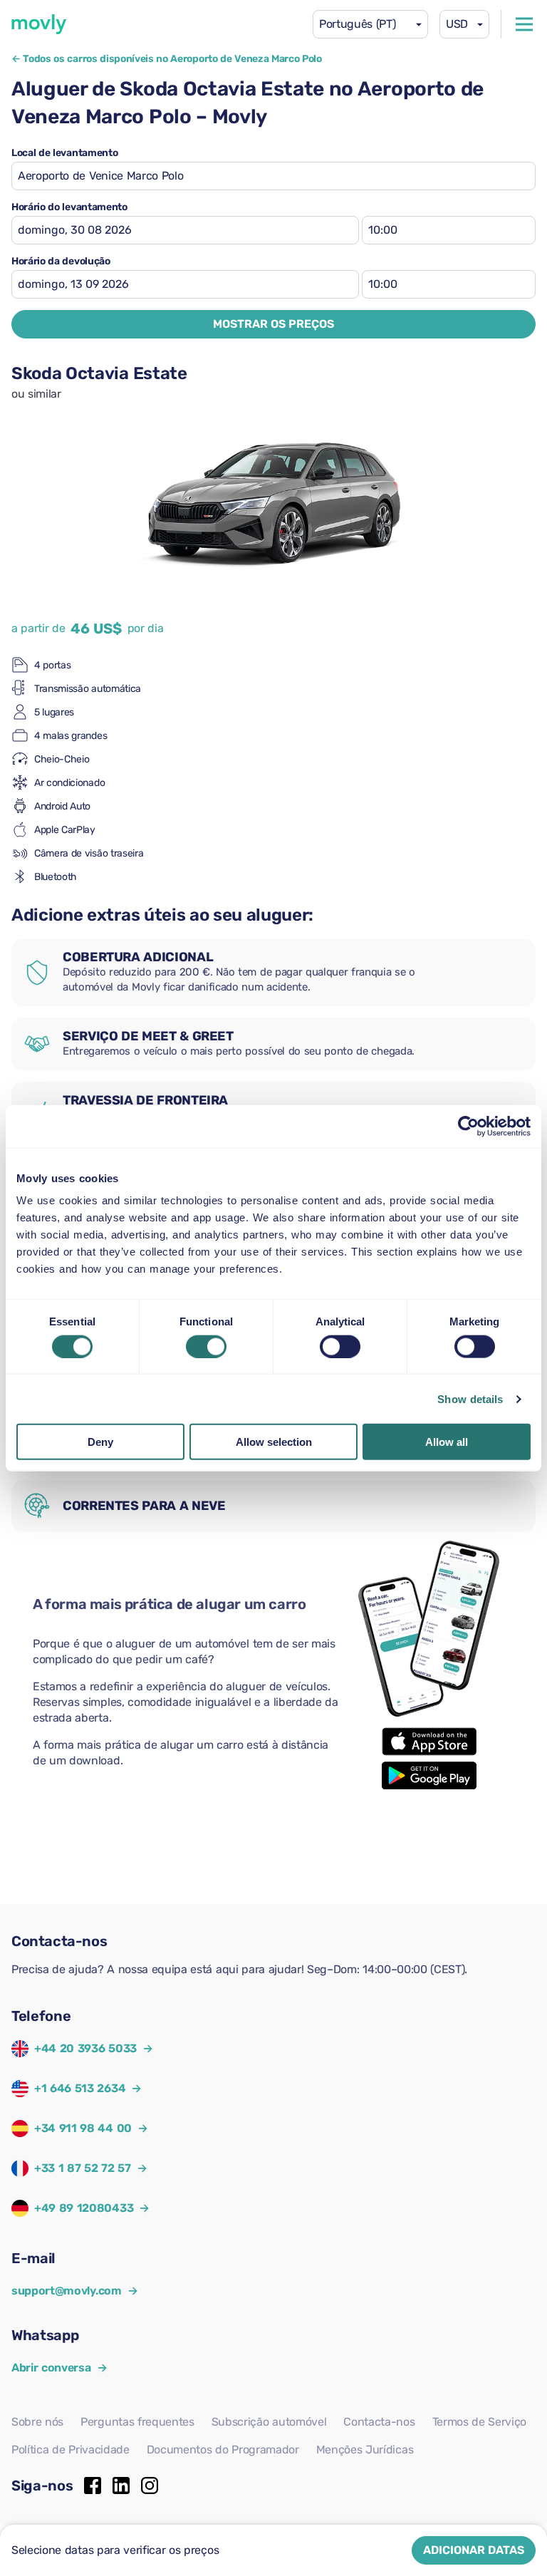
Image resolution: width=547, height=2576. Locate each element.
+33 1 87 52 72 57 (83, 2168)
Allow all (447, 1442)
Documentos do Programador (223, 2450)
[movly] (39, 24)
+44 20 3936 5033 (85, 2048)
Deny (100, 1442)
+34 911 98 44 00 (83, 2128)
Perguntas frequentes (137, 2422)
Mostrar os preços (273, 324)
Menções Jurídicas (365, 2450)
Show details (470, 1398)
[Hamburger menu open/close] (524, 24)
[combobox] (370, 24)
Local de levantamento (64, 153)
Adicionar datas (474, 2550)
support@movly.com (74, 2291)
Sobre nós (37, 2422)
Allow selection (274, 1442)
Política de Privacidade (71, 2450)
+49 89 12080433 (84, 2208)
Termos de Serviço (480, 2422)
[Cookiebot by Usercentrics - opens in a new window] (468, 1126)
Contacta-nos (379, 2422)
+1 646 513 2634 (80, 2088)
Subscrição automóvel (269, 2422)
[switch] (206, 1346)
